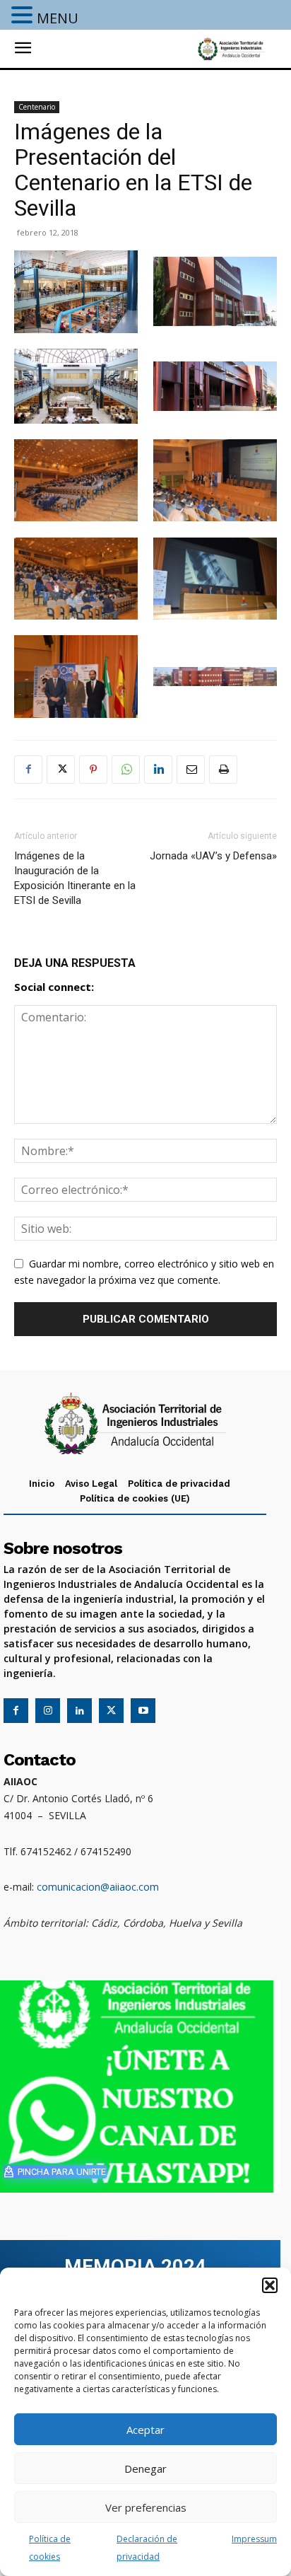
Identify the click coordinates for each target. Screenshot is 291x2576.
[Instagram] (48, 1711)
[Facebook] (28, 770)
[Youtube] (143, 1711)
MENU (58, 18)
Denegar (145, 2468)
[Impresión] (223, 770)
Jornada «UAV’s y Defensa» (213, 856)
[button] (270, 2285)
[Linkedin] (158, 770)
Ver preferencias (146, 2507)
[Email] (191, 770)
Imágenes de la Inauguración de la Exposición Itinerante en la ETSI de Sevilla (75, 878)
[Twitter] (61, 770)
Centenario (37, 107)
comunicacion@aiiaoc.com (98, 1887)
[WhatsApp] (126, 770)
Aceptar (145, 2430)
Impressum (254, 2539)
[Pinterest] (93, 770)
